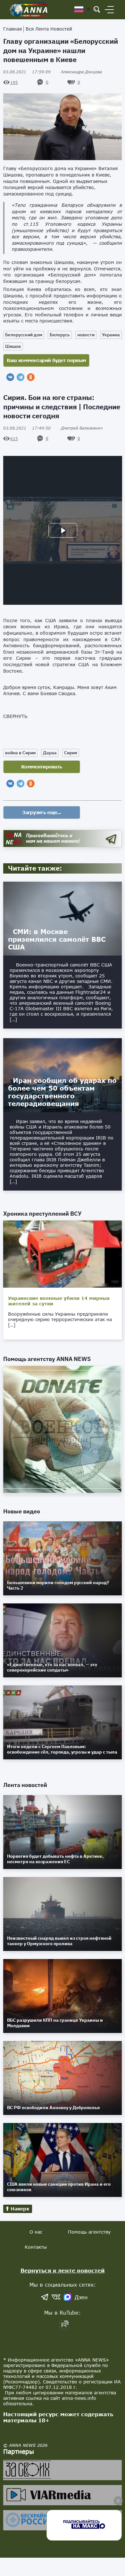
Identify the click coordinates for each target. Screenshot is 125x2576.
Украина (111, 335)
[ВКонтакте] (10, 377)
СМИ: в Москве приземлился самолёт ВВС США (57, 939)
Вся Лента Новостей (49, 29)
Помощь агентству (89, 2232)
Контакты (36, 2247)
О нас (36, 2232)
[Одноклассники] (31, 377)
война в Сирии (20, 753)
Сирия (71, 753)
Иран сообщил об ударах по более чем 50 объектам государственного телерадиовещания (62, 1092)
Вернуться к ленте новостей (63, 2270)
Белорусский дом (24, 335)
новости (86, 335)
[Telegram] (21, 377)
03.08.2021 (27, 72)
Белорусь (60, 335)
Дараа (50, 753)
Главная (13, 29)
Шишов (13, 346)
